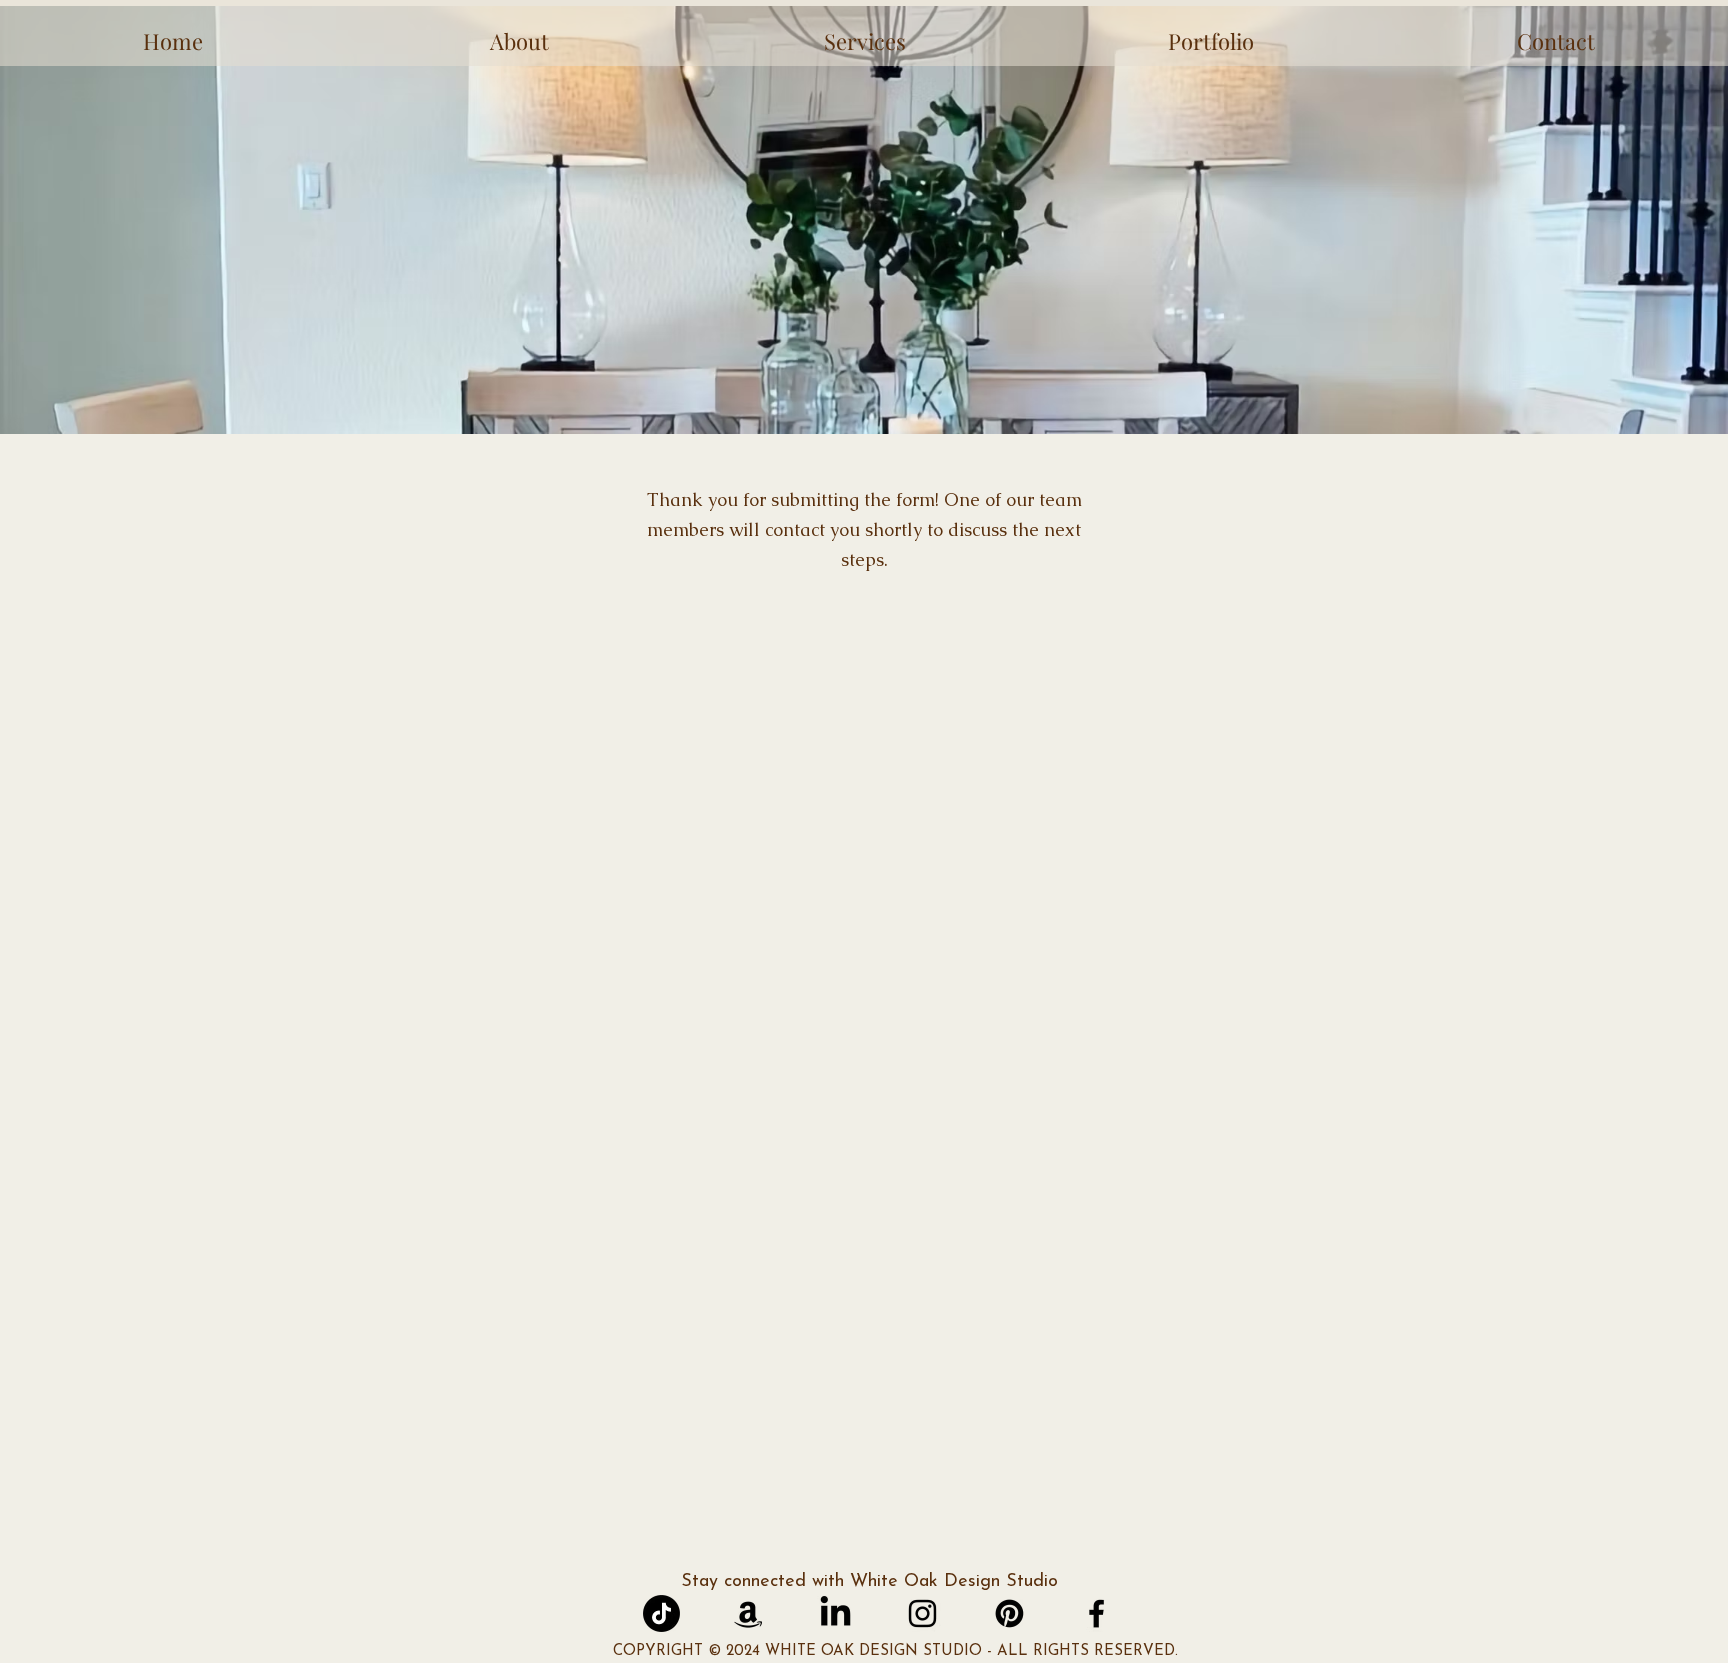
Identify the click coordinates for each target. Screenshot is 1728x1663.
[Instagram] (922, 1613)
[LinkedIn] (835, 1613)
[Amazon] (748, 1613)
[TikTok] (661, 1613)
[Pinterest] (1009, 1613)
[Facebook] (1096, 1613)
